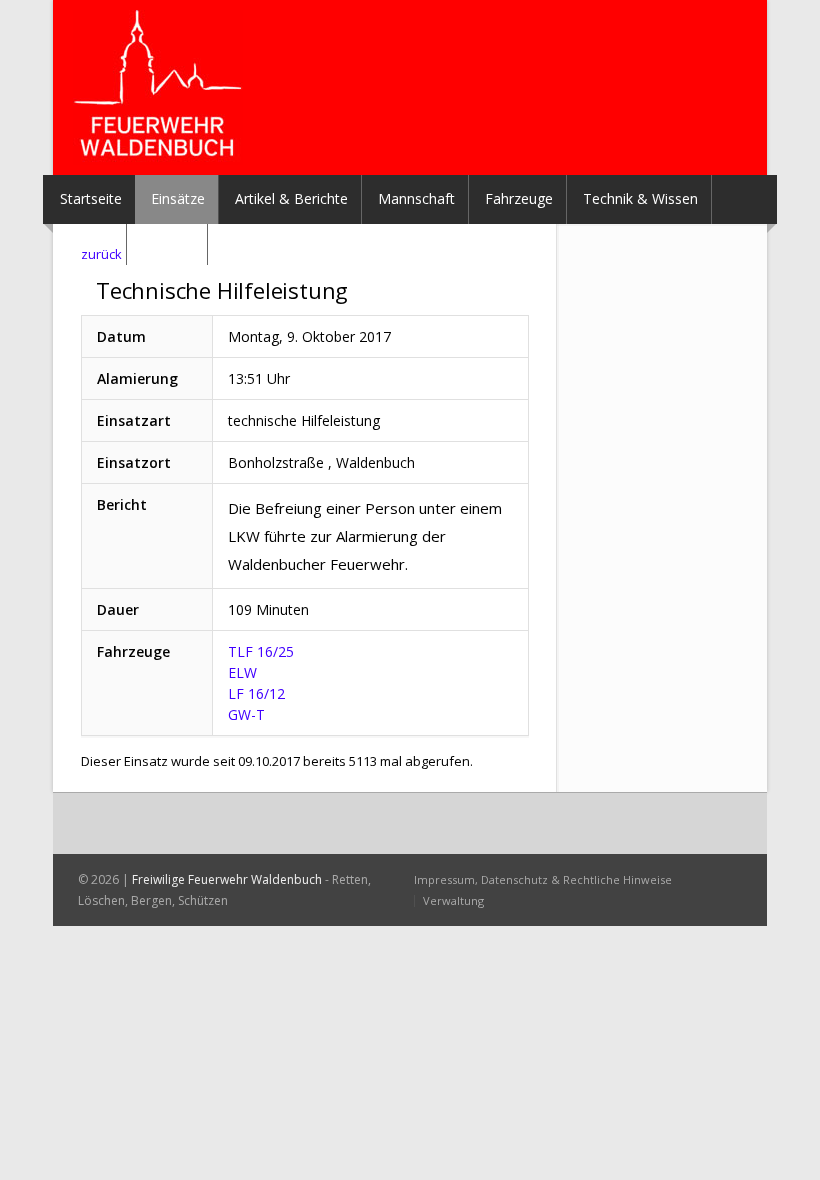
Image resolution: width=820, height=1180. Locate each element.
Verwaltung (453, 900)
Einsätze (178, 198)
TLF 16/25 (261, 651)
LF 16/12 (256, 693)
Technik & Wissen (640, 198)
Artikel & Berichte (291, 198)
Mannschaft (416, 198)
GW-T (246, 714)
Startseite (91, 198)
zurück (101, 254)
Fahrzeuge (519, 198)
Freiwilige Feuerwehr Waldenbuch (227, 879)
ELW (242, 672)
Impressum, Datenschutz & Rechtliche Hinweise (543, 879)
